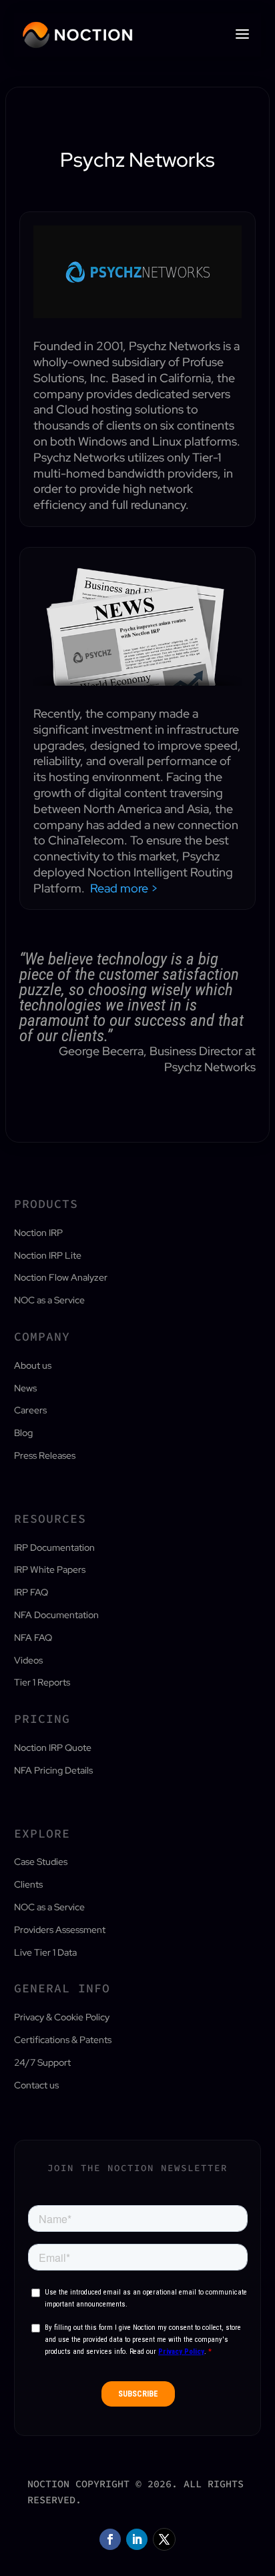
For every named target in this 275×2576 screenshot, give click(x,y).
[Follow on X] (164, 2539)
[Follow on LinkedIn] (137, 2539)
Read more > (124, 888)
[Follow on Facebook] (110, 2539)
